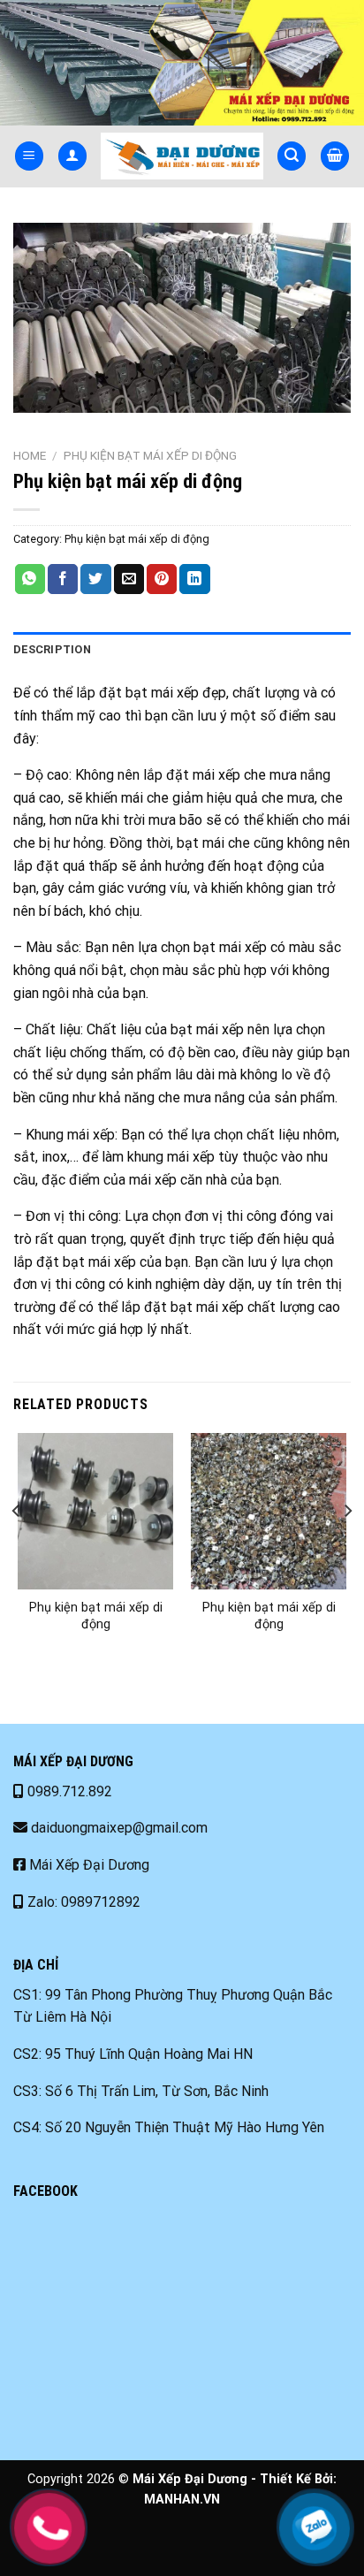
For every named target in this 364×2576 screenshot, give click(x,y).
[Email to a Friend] (129, 579)
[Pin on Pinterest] (162, 579)
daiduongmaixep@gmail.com (118, 1828)
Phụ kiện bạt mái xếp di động (150, 455)
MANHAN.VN (182, 2500)
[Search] (292, 156)
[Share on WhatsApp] (30, 579)
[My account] (72, 156)
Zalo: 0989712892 (82, 1902)
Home (30, 455)
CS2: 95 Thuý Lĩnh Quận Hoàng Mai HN (133, 2054)
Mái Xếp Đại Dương (87, 1865)
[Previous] (17, 1546)
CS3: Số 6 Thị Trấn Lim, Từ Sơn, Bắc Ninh (141, 2091)
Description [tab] (52, 649)
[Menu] (29, 156)
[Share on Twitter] (95, 579)
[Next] (347, 1546)
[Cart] (335, 156)
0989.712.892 (68, 1791)
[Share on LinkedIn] (194, 579)
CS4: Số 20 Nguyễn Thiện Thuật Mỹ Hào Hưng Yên (169, 2127)
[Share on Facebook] (63, 579)
